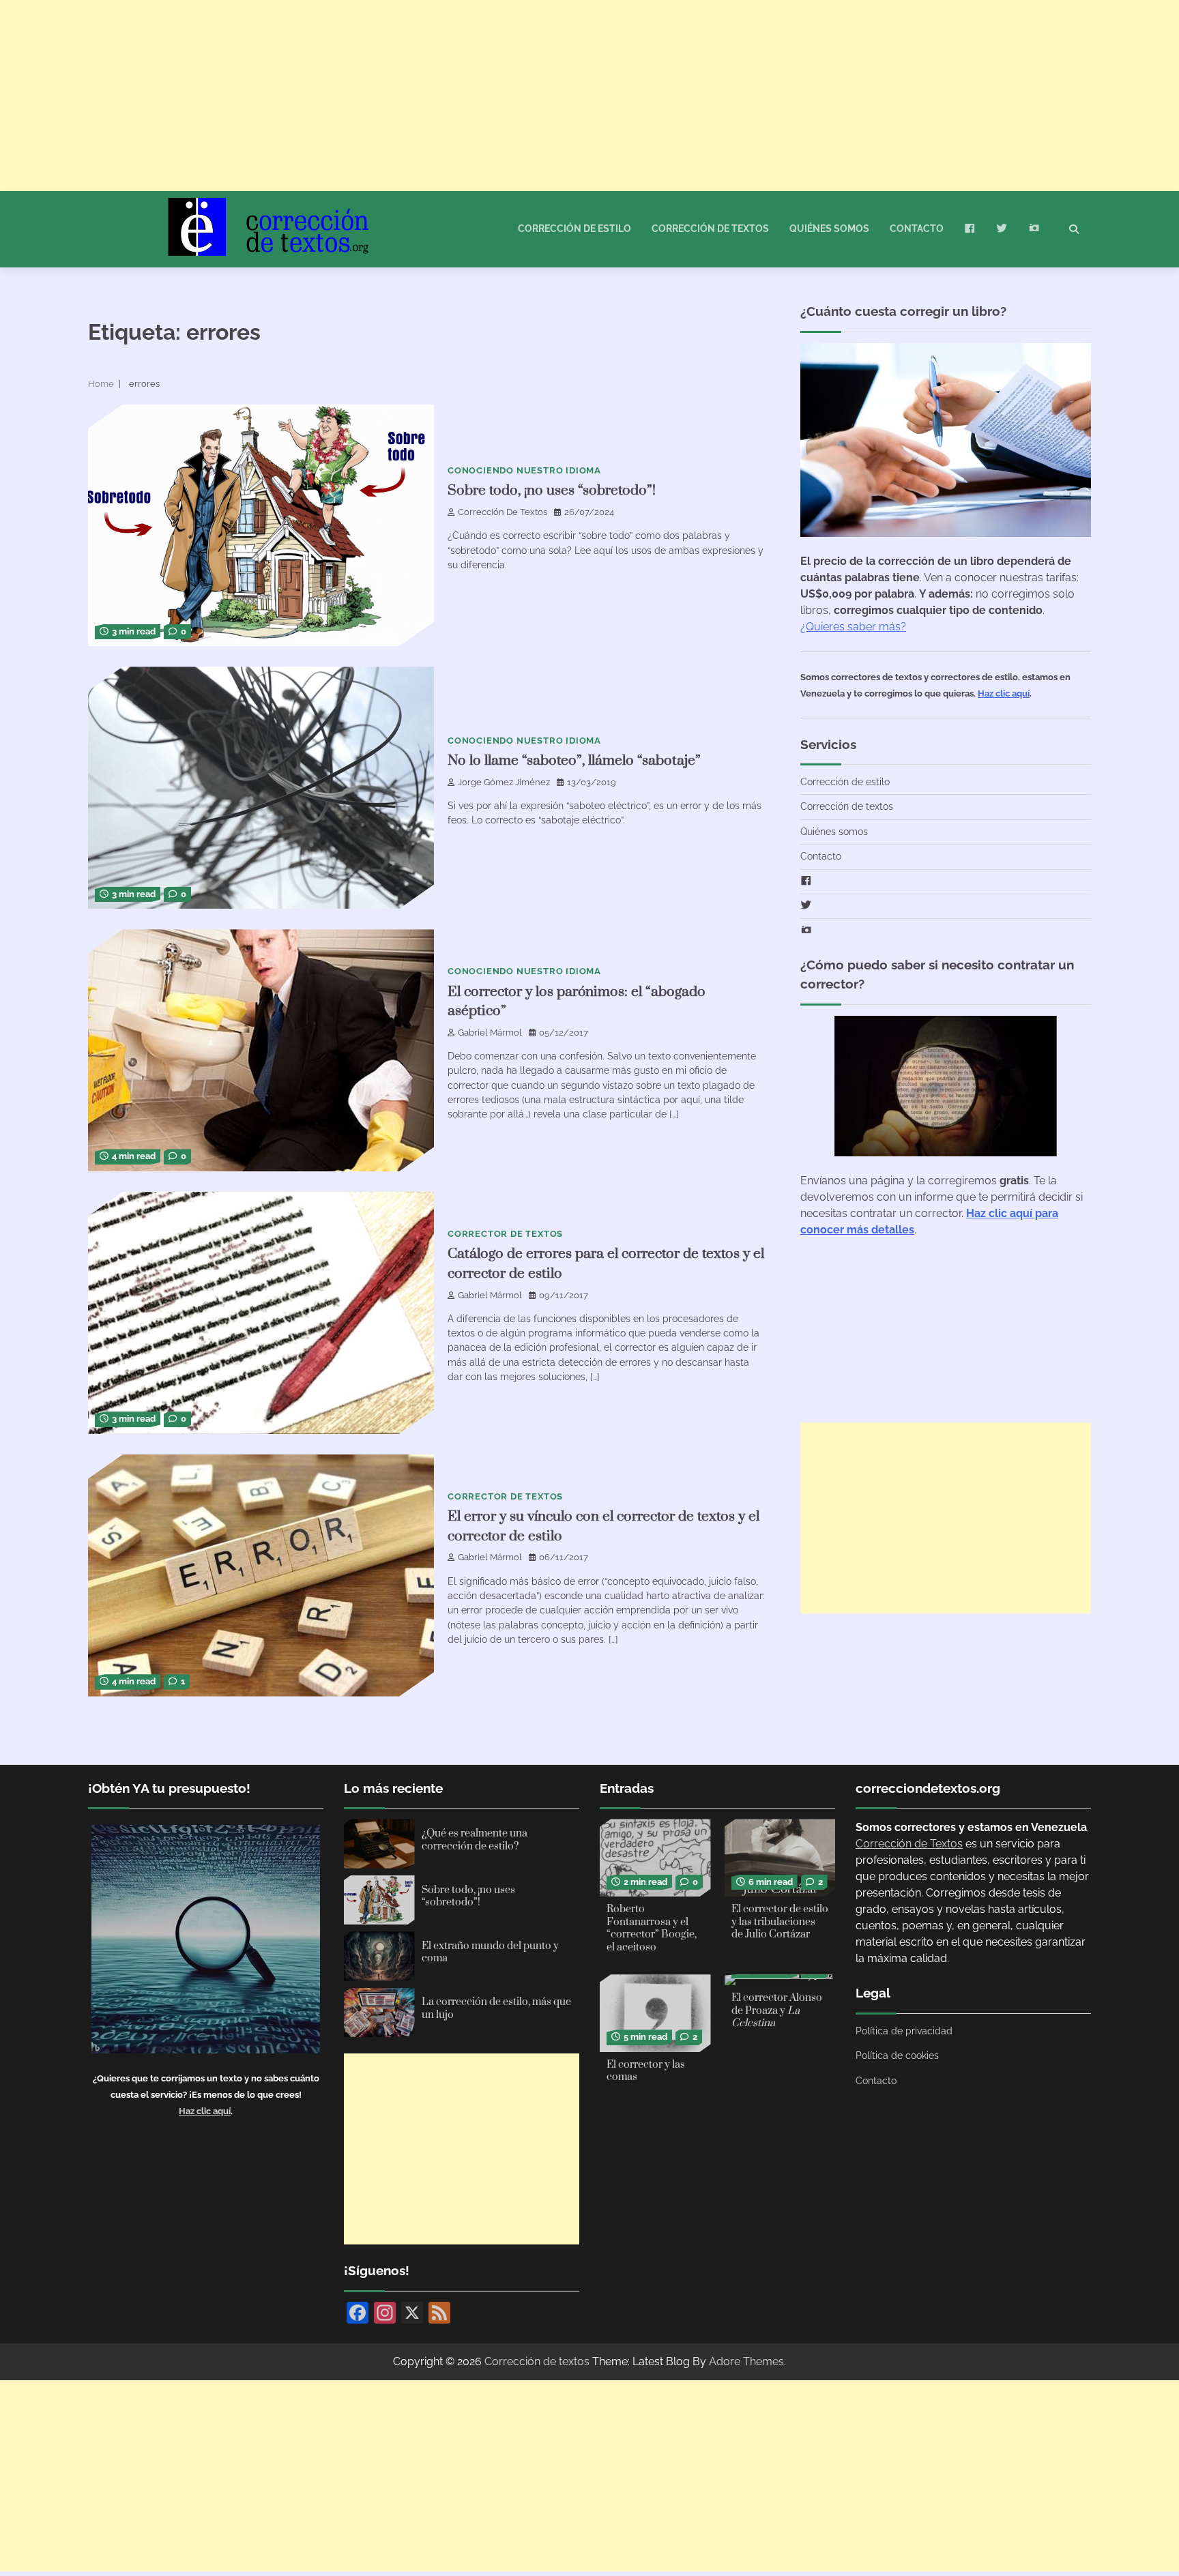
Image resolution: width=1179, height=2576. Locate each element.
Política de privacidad (904, 2031)
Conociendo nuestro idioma (524, 470)
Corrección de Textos (503, 512)
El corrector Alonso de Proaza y (777, 2010)
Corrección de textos (710, 229)
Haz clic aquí (1004, 693)
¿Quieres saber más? (853, 627)
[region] (589, 2545)
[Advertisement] (409, 96)
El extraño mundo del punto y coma (490, 1952)
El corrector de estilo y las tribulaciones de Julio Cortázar (780, 1922)
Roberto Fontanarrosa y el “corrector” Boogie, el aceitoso (652, 1928)
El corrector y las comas (646, 2071)
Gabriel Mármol (490, 1033)
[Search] (1074, 229)
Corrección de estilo (574, 229)
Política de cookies (897, 2055)
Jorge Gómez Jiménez (504, 782)
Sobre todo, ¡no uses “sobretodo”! (552, 491)
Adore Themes (746, 2361)
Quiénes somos (829, 229)
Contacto (917, 229)
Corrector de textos (505, 1234)
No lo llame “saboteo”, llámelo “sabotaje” (574, 761)
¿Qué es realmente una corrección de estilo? (475, 1840)
